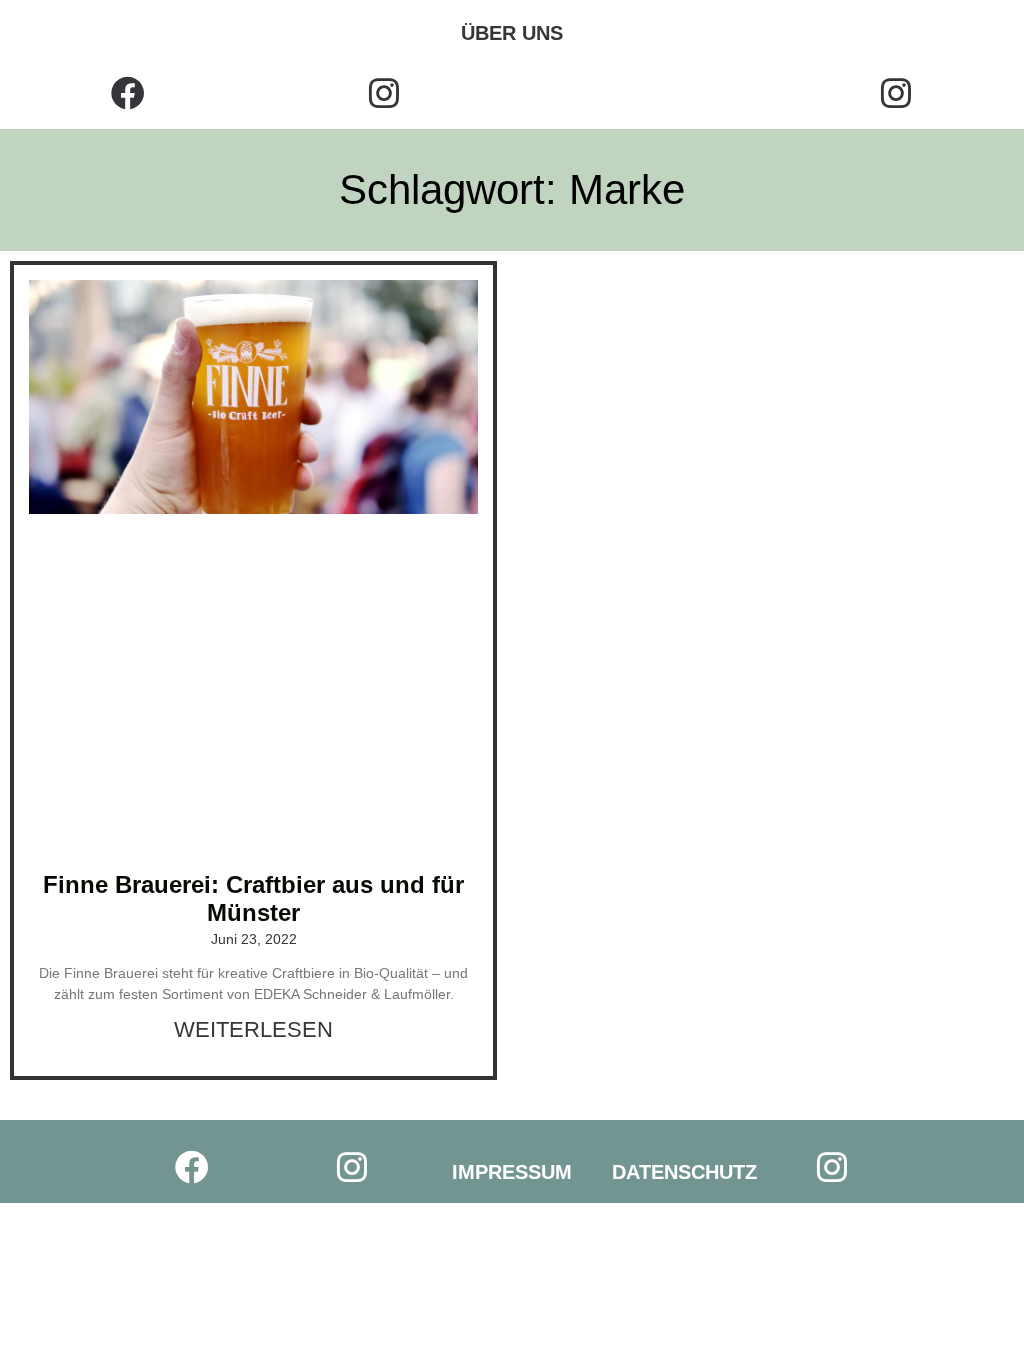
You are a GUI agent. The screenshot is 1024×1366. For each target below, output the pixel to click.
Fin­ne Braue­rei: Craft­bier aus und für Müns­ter (253, 899)
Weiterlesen (253, 1029)
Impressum (512, 1172)
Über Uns (512, 33)
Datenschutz (684, 1172)
